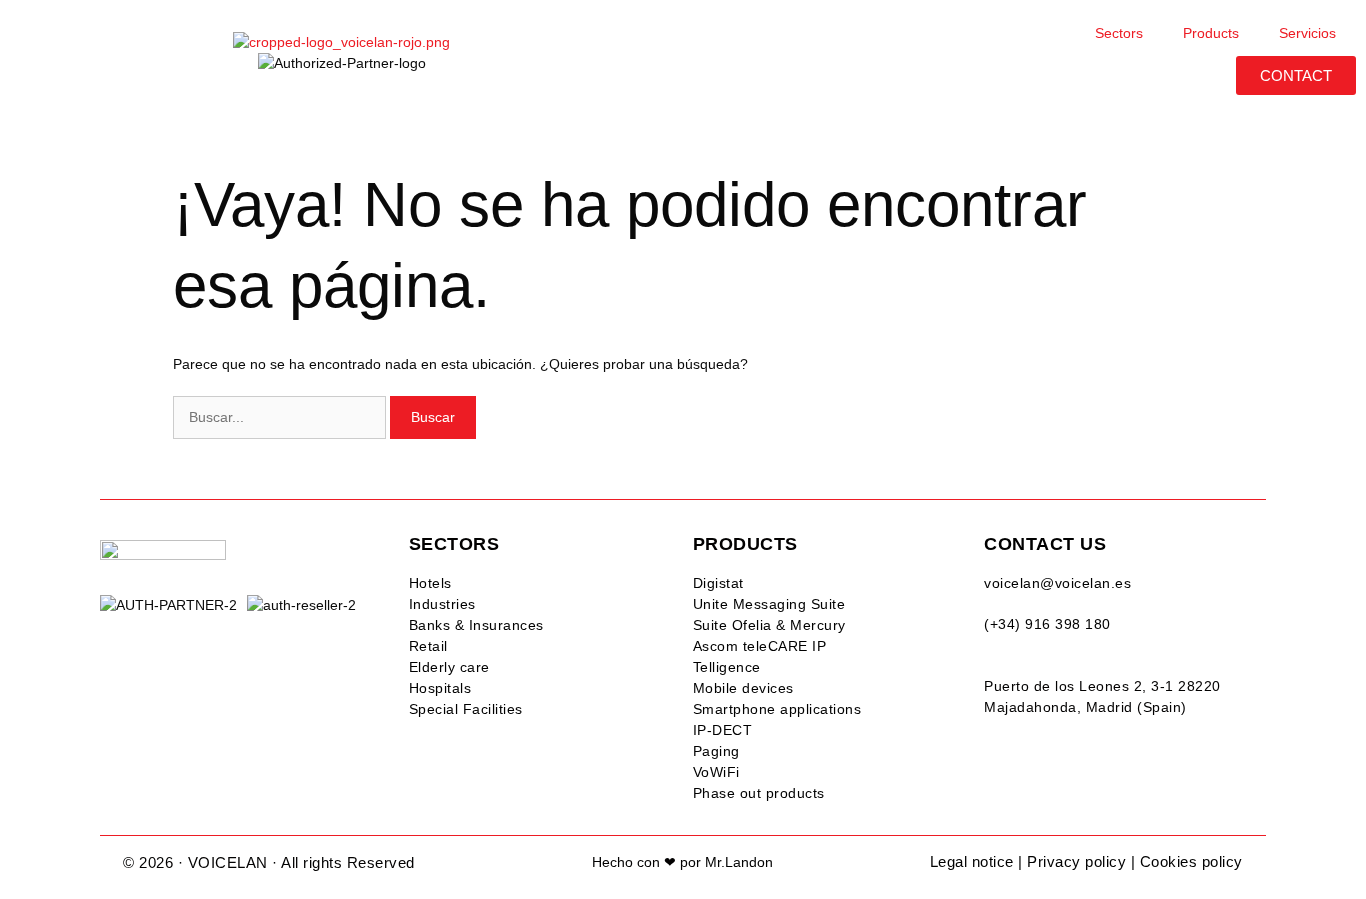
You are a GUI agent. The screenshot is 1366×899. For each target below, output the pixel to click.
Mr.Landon (739, 862)
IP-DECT (723, 730)
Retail (428, 646)
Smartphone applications (777, 709)
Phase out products (759, 793)
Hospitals (440, 688)
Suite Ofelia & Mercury (769, 625)
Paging (716, 751)
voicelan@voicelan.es (1057, 583)
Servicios (1307, 33)
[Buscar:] (281, 417)
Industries (442, 604)
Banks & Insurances (476, 625)
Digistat (718, 583)
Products (1211, 33)
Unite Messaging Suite (769, 604)
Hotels (430, 583)
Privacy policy (1076, 861)
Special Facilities (466, 709)
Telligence (727, 667)
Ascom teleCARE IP (760, 646)
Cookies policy (1191, 861)
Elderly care (449, 667)
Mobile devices (743, 688)
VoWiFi (716, 772)
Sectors (1119, 33)
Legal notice (972, 861)
